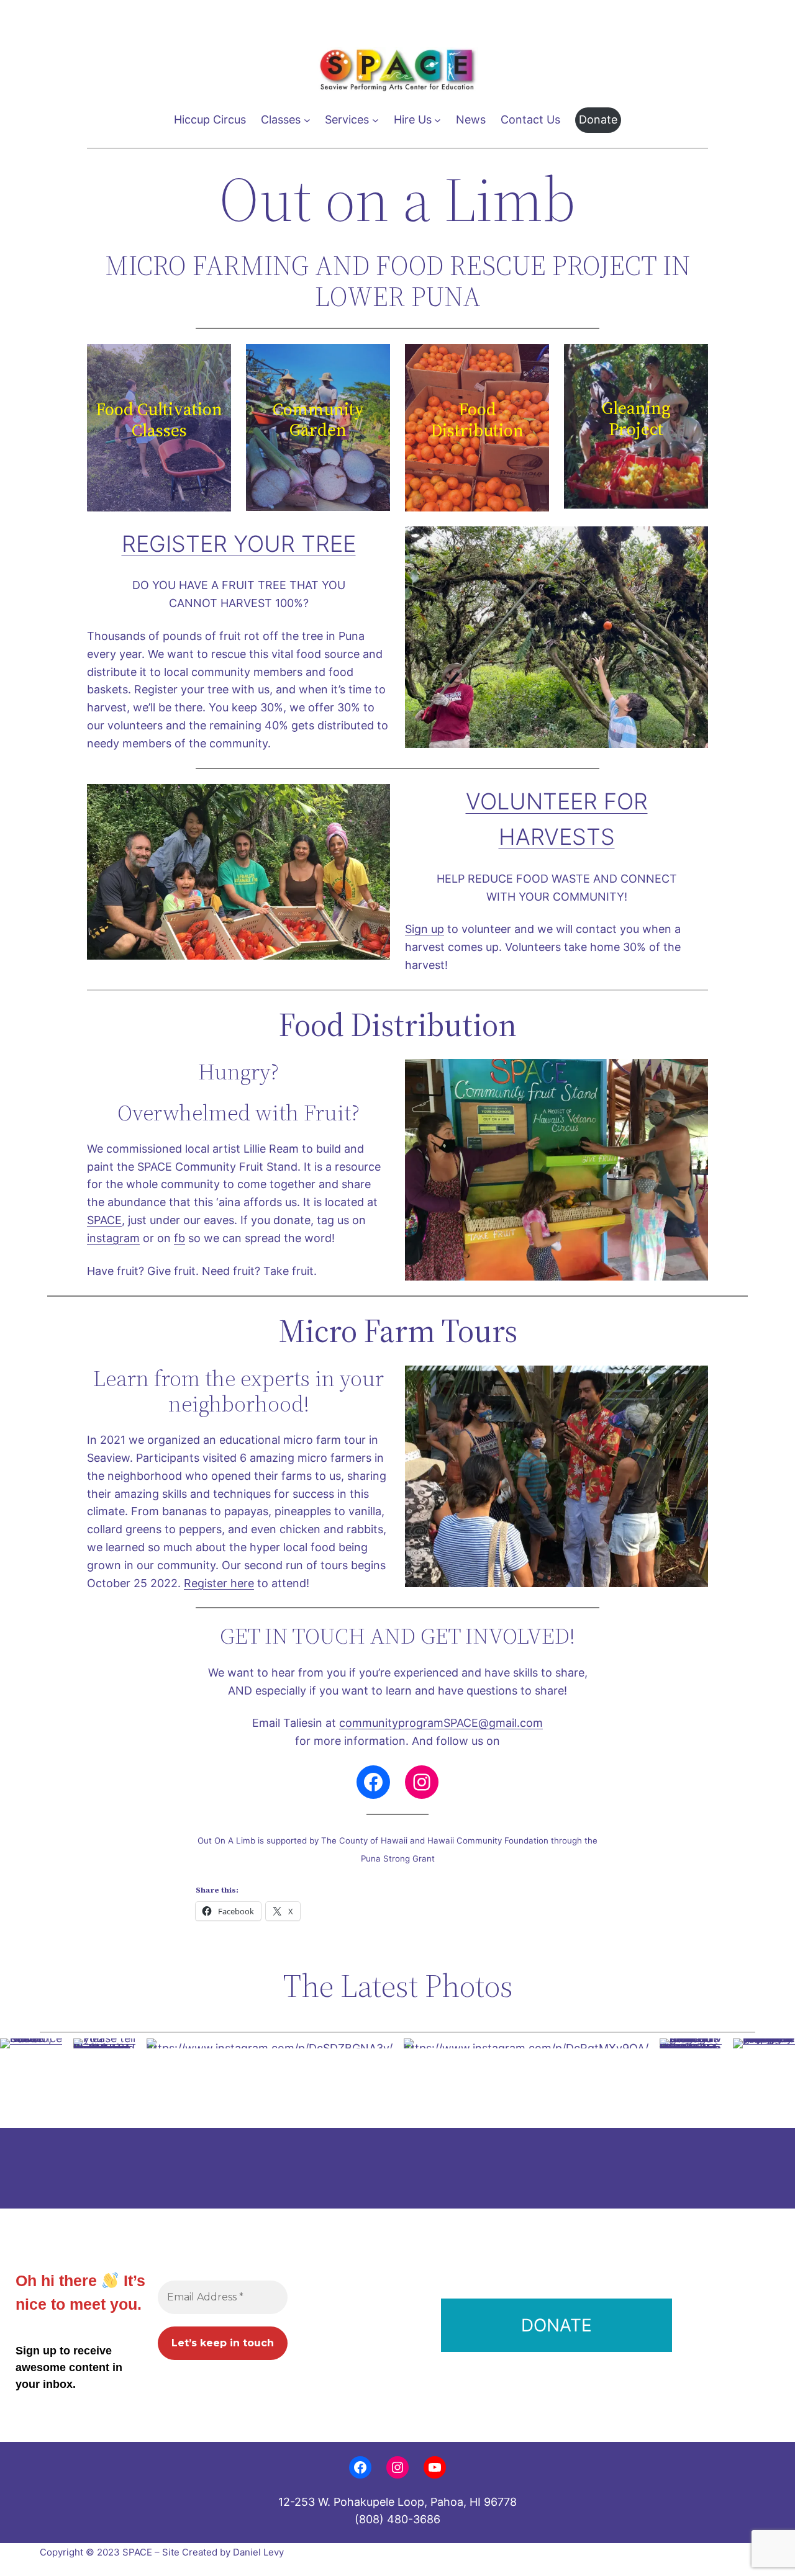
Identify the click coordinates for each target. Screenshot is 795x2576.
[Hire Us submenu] (438, 120)
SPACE (104, 1220)
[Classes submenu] (307, 120)
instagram (113, 1238)
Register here (219, 1583)
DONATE (556, 2325)
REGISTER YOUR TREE (239, 544)
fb (179, 1238)
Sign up (425, 929)
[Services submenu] (375, 120)
